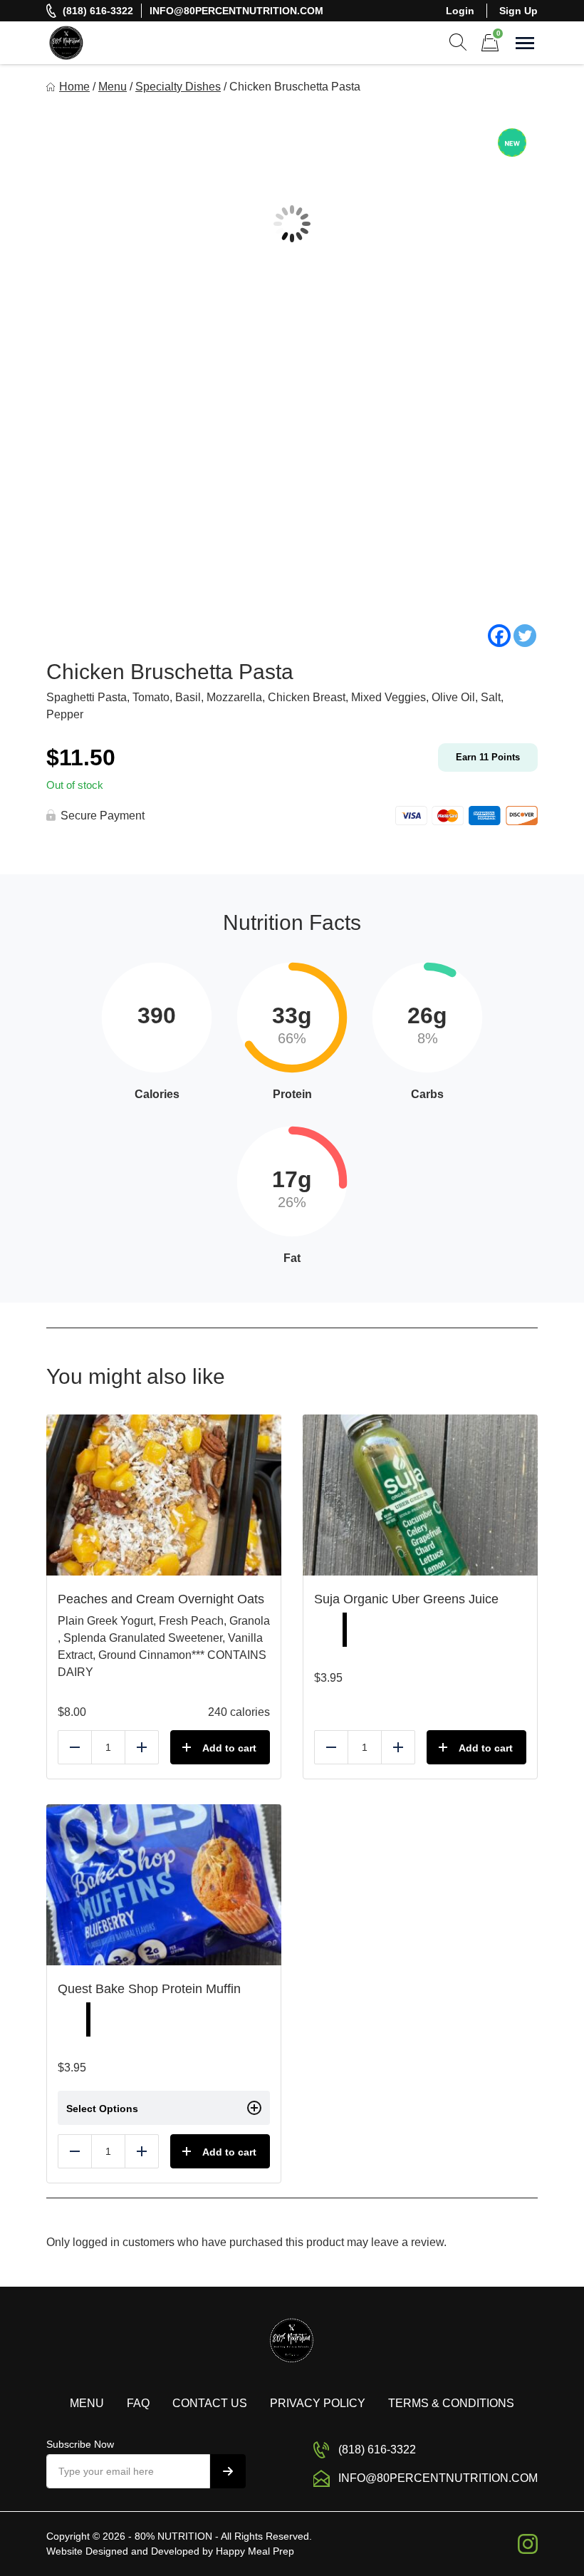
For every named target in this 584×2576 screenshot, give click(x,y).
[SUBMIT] (228, 2471)
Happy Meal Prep (255, 2551)
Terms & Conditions (451, 2403)
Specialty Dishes (178, 87)
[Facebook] (499, 636)
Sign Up (518, 11)
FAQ (138, 2403)
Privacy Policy (318, 2403)
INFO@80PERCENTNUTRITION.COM (236, 11)
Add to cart (229, 1748)
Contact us (210, 2403)
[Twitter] (525, 636)
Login (460, 11)
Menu (113, 87)
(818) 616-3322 (98, 11)
